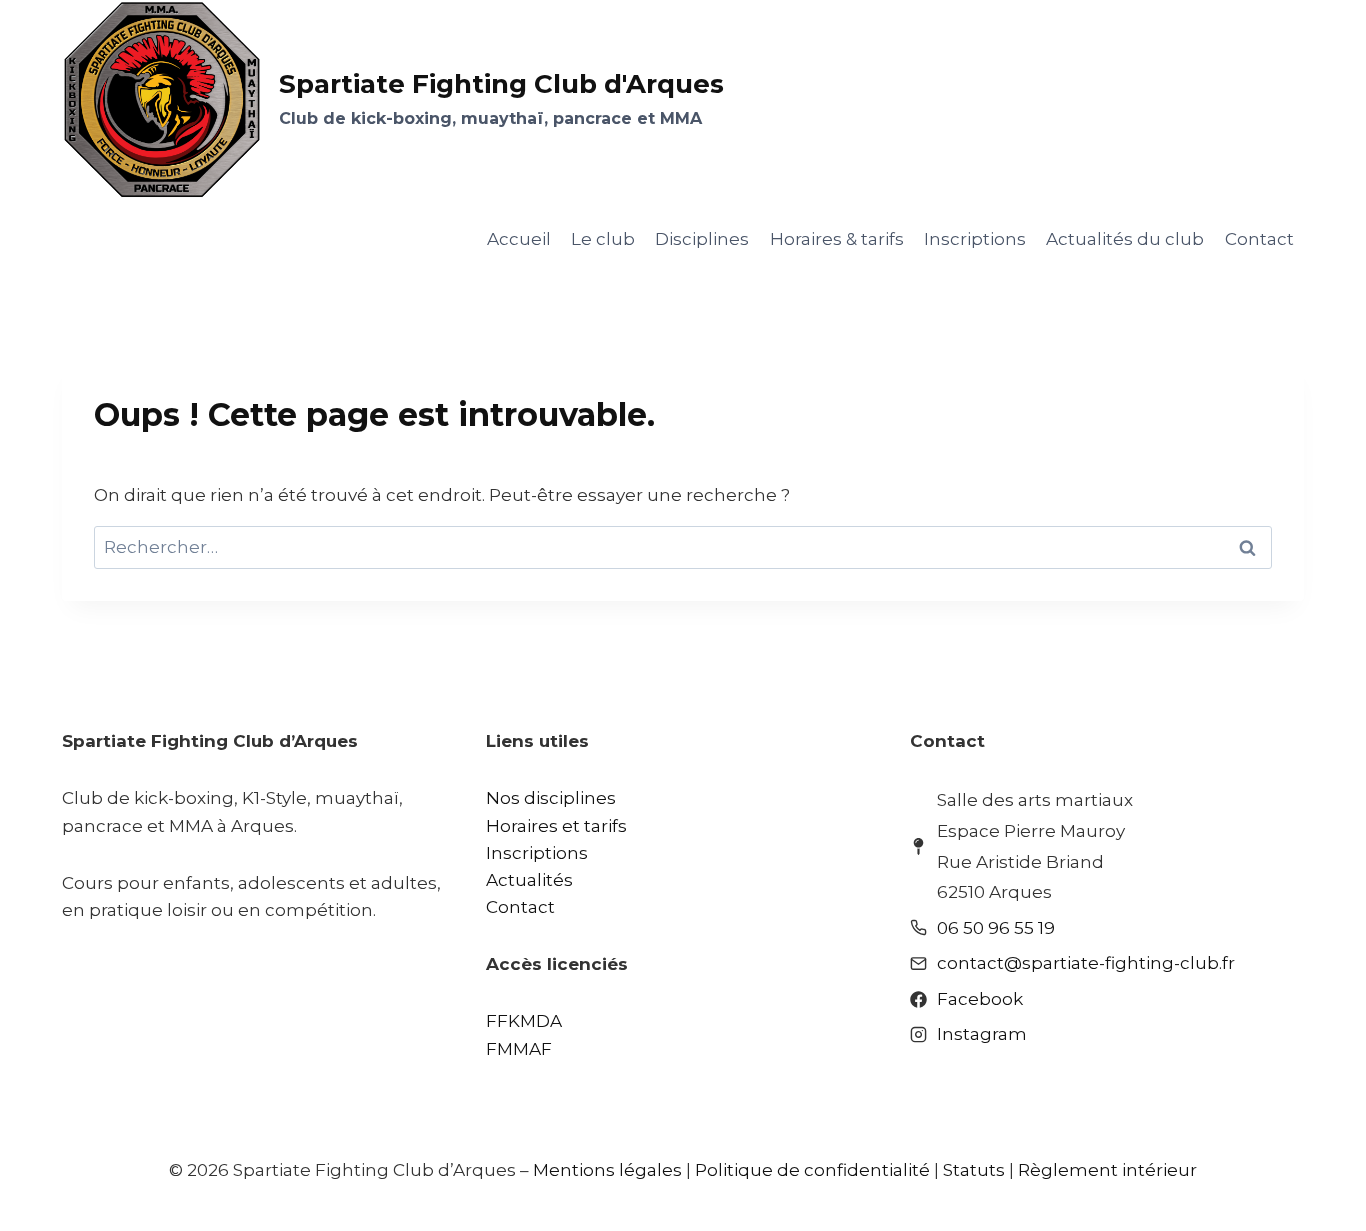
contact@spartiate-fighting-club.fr (1086, 963)
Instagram (982, 1034)
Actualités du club (1125, 239)
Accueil (519, 239)
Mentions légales (607, 1170)
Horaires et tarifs (556, 826)
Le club (603, 239)
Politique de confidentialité (812, 1170)
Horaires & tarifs (837, 239)
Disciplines (702, 239)
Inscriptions (975, 239)
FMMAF (519, 1049)
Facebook (980, 999)
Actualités (529, 880)
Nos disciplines (551, 798)
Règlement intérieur (1107, 1170)
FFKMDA (524, 1021)
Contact (1259, 239)
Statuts (974, 1170)
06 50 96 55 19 (996, 928)
